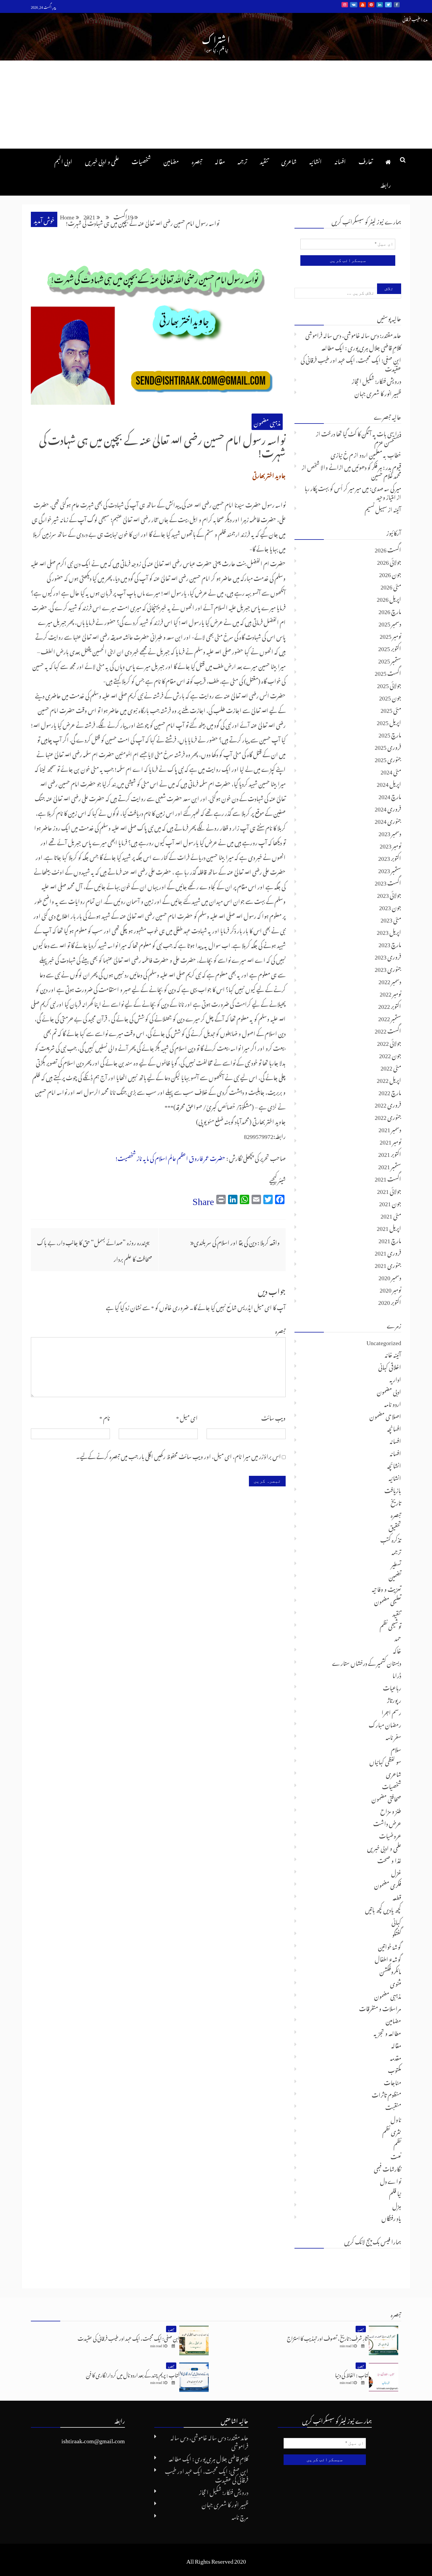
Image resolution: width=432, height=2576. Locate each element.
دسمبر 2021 (390, 1128)
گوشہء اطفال (388, 1958)
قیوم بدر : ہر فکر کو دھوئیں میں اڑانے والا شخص (354, 466)
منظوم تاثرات (386, 2094)
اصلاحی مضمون (385, 1415)
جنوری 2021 (388, 1264)
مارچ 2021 (390, 1239)
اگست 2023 (388, 882)
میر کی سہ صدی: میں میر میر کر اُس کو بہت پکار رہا (353, 487)
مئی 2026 (391, 586)
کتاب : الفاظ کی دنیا (352, 2374)
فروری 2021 (388, 1252)
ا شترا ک (216, 38)
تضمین (395, 1576)
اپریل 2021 (389, 1227)
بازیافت (393, 1489)
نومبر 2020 (390, 1289)
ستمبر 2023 (390, 869)
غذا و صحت (389, 1859)
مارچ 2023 (390, 943)
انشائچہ (394, 1465)
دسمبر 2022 (390, 980)
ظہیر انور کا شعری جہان (378, 392)
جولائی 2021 (389, 1190)
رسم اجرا (391, 1711)
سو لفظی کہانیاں (385, 1761)
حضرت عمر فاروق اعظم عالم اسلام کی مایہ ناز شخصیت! (170, 1157)
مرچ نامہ (240, 2516)
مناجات (392, 2081)
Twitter (388, 5)
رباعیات (392, 1687)
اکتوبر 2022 (390, 1005)
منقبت (393, 2106)
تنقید (264, 160)
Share (203, 1199)
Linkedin (380, 5)
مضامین (171, 160)
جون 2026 (390, 573)
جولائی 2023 (389, 894)
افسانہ (340, 160)
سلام (396, 1748)
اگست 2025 (388, 672)
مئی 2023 (391, 919)
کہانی (396, 1921)
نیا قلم (395, 2192)
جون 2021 (390, 1202)
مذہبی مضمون (267, 422)
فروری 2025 (388, 746)
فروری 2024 (388, 808)
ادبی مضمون (389, 1391)
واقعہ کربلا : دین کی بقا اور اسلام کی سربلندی (237, 1241)
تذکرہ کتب (391, 1539)
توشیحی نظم (390, 1625)
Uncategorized (384, 1341)
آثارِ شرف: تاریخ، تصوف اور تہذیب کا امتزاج (328, 2337)
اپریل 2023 (389, 931)
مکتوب (395, 2069)
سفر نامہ (393, 1736)
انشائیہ (315, 160)
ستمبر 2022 (390, 1017)
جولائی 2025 (389, 684)
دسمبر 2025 (390, 623)
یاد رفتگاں (391, 2217)
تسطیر (396, 1563)
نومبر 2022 (390, 993)
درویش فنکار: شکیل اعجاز (376, 380)
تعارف (366, 160)
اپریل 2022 (389, 1079)
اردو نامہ (393, 1403)
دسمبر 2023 (390, 832)
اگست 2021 (388, 1178)
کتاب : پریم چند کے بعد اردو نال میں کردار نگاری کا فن (133, 2374)
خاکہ (397, 1650)
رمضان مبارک (385, 1724)
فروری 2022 (388, 1104)
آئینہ (397, 508)
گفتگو (397, 1933)
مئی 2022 (391, 1067)
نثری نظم (392, 2131)
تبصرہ (197, 160)
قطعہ (397, 1896)
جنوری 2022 (388, 1116)
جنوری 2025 (388, 758)
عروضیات (390, 1835)
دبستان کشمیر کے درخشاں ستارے (367, 1662)
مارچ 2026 (390, 610)
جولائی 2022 (389, 1042)
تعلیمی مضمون (388, 1600)
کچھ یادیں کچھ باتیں (383, 1909)
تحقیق (395, 1526)
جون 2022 (390, 1054)
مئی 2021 (391, 1215)
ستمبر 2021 (390, 1165)
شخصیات (141, 160)
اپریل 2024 (389, 783)
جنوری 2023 (388, 968)
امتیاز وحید (386, 496)
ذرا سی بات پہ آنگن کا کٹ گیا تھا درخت (361, 433)
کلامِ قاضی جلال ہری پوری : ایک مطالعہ (361, 347)
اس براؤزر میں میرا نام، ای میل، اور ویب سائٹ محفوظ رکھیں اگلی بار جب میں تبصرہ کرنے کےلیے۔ (179, 1455)
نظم (397, 2143)
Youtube (363, 5)
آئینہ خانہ (393, 1354)
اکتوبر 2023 (390, 857)
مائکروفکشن (390, 1970)
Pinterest (371, 5)
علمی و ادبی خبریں (102, 160)
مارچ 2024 (390, 795)
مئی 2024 (391, 771)
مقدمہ (396, 2057)
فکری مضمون (388, 1884)
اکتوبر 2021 (390, 1153)
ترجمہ (242, 160)
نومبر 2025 (390, 635)
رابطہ (386, 184)
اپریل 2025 (389, 721)
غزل (396, 1872)
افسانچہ (394, 1428)
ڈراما (397, 1674)
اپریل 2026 (389, 598)
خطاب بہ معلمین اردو (380, 454)
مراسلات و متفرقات (380, 2007)
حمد (398, 1637)
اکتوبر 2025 (390, 647)
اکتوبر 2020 (390, 1301)
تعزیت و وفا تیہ (386, 1588)
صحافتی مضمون (386, 1798)
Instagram (345, 5)
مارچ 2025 (390, 734)
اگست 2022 (388, 1030)
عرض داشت (387, 1822)
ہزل (397, 2205)
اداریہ (395, 1378)
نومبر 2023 (390, 845)
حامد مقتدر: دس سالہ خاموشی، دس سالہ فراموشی (353, 334)
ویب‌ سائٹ (273, 1417)
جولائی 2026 (389, 561)
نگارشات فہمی (387, 2168)
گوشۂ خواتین (390, 1946)
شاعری (289, 160)
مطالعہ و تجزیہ (387, 2032)
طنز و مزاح (391, 1810)
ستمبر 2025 (390, 660)
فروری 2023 (388, 956)
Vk (354, 5)
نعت (396, 2155)
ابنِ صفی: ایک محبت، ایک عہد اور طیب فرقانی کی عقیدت (351, 363)
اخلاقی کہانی (390, 1366)
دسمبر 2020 (390, 1276)
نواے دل (391, 2180)
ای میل (187, 1417)
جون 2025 (390, 697)
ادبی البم (63, 160)
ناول (396, 2118)
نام (105, 1417)
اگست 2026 (388, 549)
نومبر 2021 (390, 1141)
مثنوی (396, 1983)
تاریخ (396, 1502)
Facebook (397, 5)
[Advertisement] (216, 105)
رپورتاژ (394, 1699)
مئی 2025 (391, 709)
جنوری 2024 (388, 820)
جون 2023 (390, 906)
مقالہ (220, 160)
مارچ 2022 (390, 1091)
